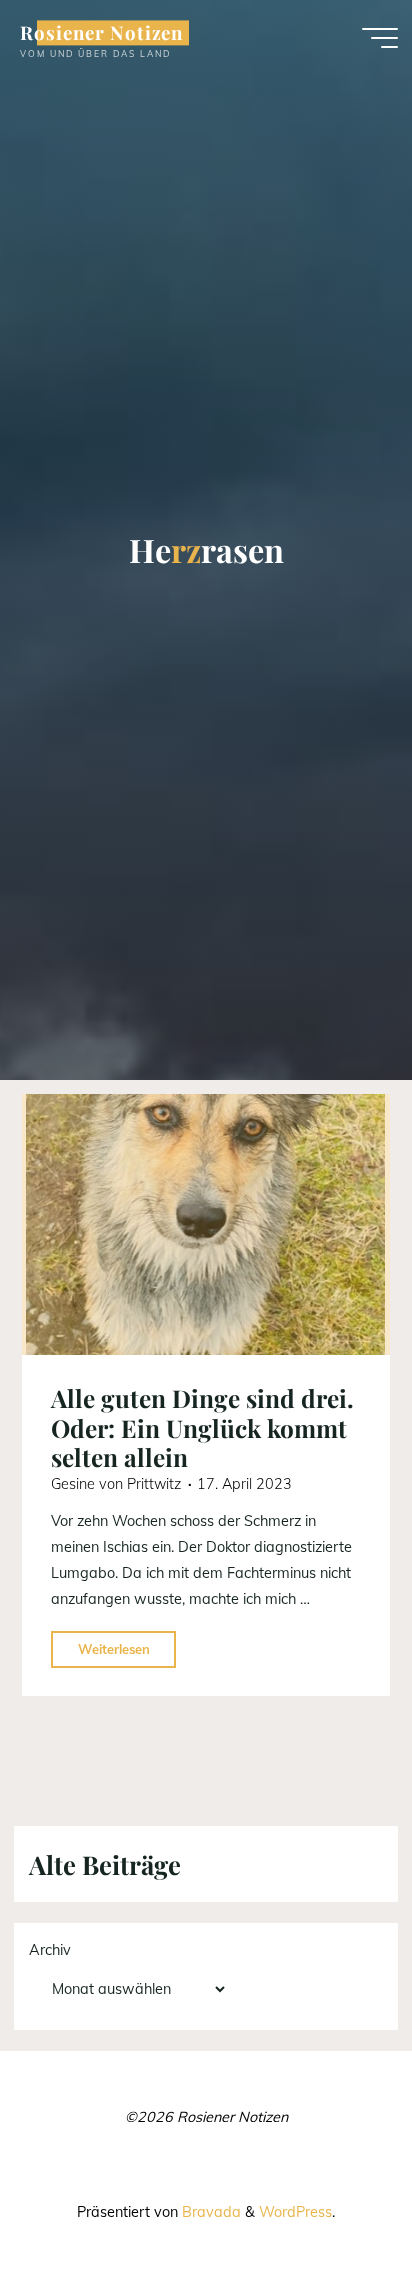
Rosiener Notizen (101, 32)
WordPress (295, 2212)
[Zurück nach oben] (334, 2202)
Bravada (209, 2212)
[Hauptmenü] (380, 38)
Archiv (50, 1950)
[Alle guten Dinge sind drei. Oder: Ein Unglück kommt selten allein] (206, 1224)
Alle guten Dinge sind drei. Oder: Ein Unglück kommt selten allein (202, 1428)
